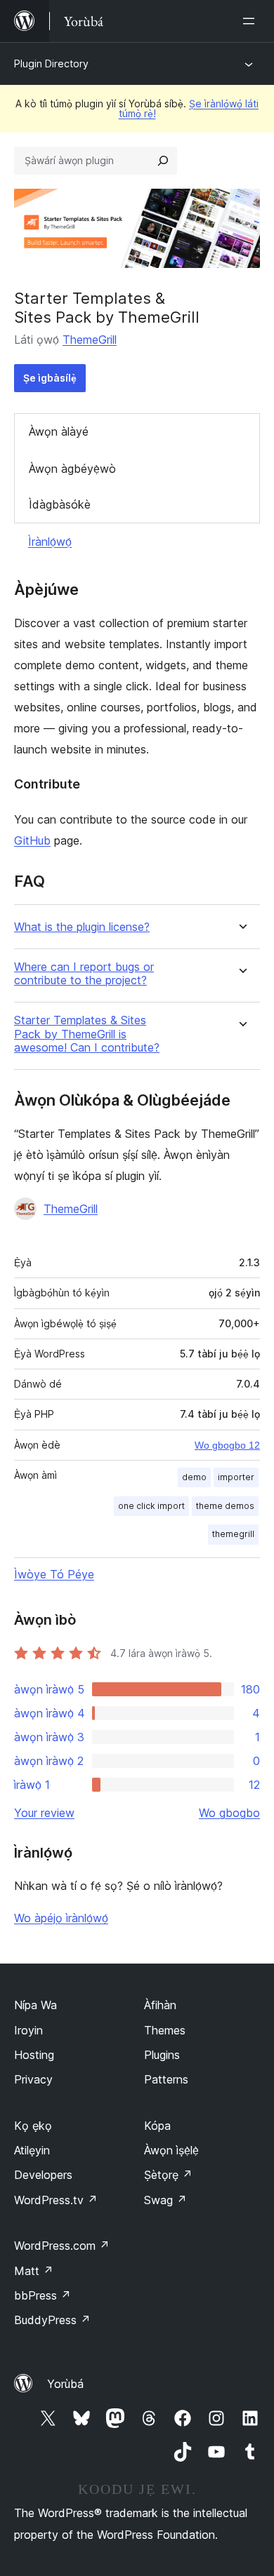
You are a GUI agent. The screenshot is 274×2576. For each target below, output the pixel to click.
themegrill (233, 1534)
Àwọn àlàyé (59, 431)
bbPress (43, 2295)
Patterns (166, 2079)
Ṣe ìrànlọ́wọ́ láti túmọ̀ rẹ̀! (189, 108)
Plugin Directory (51, 63)
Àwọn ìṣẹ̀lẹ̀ (171, 2150)
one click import (151, 1506)
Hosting (34, 2055)
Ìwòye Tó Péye (54, 1574)
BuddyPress (52, 2320)
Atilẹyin (32, 2150)
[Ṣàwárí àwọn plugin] (163, 161)
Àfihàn (160, 2005)
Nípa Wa (35, 2005)
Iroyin (28, 2030)
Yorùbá (65, 2384)
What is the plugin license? (82, 927)
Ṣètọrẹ (168, 2175)
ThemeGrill (90, 340)
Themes (165, 2030)
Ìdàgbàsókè (60, 504)
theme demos (225, 1506)
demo (194, 1477)
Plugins (162, 2055)
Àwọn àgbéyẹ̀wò (72, 469)
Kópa (157, 2126)
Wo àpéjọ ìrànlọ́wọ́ (61, 1918)
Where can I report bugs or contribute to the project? (84, 974)
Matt (34, 2271)
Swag (165, 2200)
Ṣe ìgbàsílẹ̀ (50, 378)
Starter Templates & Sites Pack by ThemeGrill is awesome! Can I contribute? (87, 1034)
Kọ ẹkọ (33, 2126)
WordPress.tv (56, 2200)
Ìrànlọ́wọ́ (50, 542)
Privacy (33, 2079)
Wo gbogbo (229, 1813)
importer (236, 1477)
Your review (44, 1813)
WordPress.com (62, 2246)
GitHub (32, 840)
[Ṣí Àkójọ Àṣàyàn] (252, 21)
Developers (43, 2175)
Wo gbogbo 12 (227, 1445)
